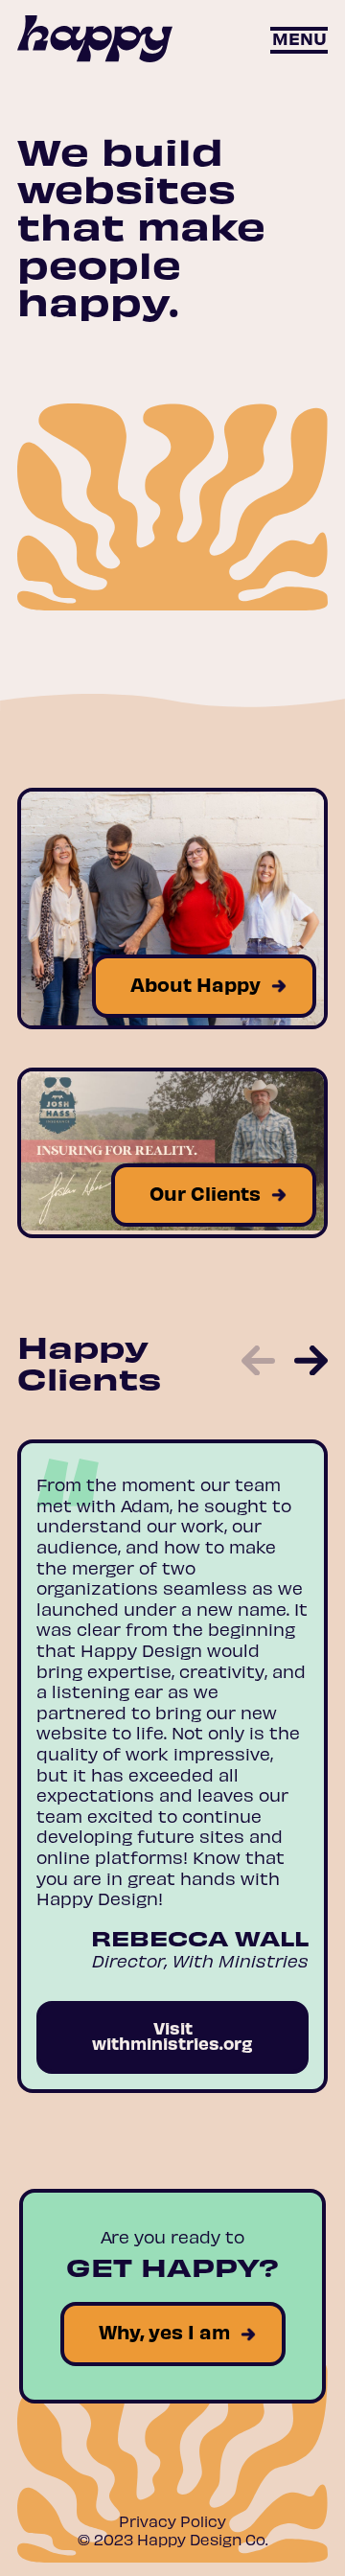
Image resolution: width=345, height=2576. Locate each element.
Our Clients (205, 1193)
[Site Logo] (95, 41)
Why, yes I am (164, 2331)
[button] (299, 40)
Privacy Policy (172, 2521)
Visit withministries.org (172, 2035)
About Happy (195, 984)
